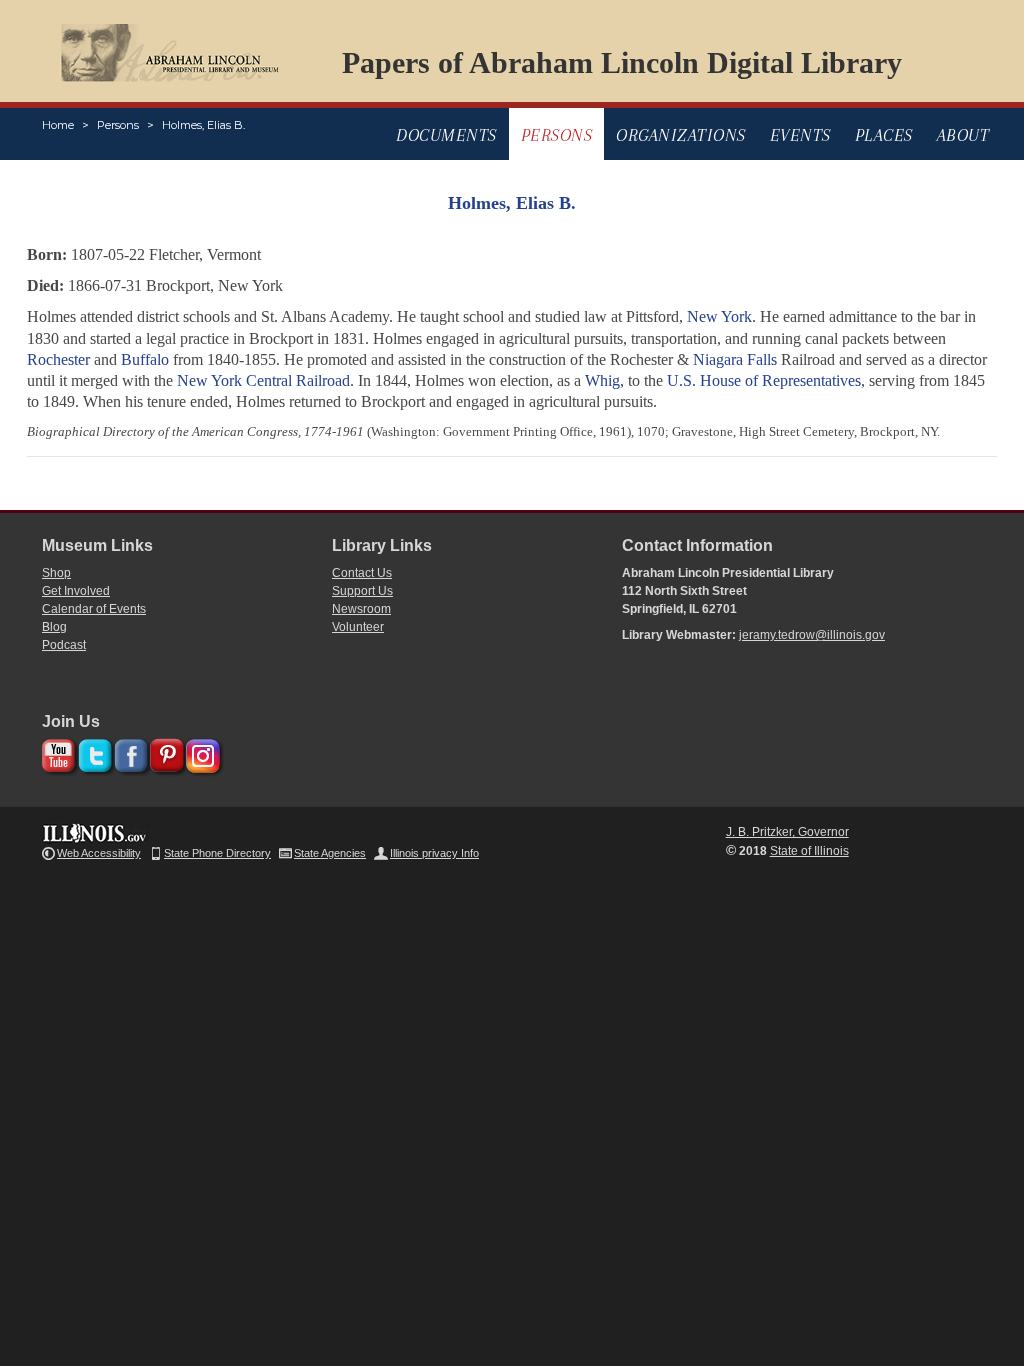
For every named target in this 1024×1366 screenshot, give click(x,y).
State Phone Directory (217, 853)
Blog (54, 627)
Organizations (681, 135)
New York (719, 316)
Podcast (64, 645)
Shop (56, 573)
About (963, 135)
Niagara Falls (735, 359)
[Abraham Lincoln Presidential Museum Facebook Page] (128, 752)
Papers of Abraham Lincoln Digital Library (622, 62)
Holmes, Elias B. (203, 125)
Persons (118, 125)
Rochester (58, 359)
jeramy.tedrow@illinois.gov (812, 635)
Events (800, 135)
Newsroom (361, 609)
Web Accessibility (99, 853)
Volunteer (358, 627)
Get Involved (76, 591)
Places (884, 135)
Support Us (362, 591)
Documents (446, 135)
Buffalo (145, 359)
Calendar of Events (94, 609)
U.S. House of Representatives (764, 380)
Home (58, 125)
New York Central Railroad (263, 380)
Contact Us (362, 573)
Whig (602, 380)
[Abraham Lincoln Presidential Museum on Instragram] (200, 752)
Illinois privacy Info (434, 853)
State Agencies (330, 853)
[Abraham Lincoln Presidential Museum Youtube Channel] (56, 752)
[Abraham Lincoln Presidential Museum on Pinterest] (164, 752)
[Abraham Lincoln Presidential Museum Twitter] (92, 752)
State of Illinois (809, 851)
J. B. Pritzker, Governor (787, 832)
